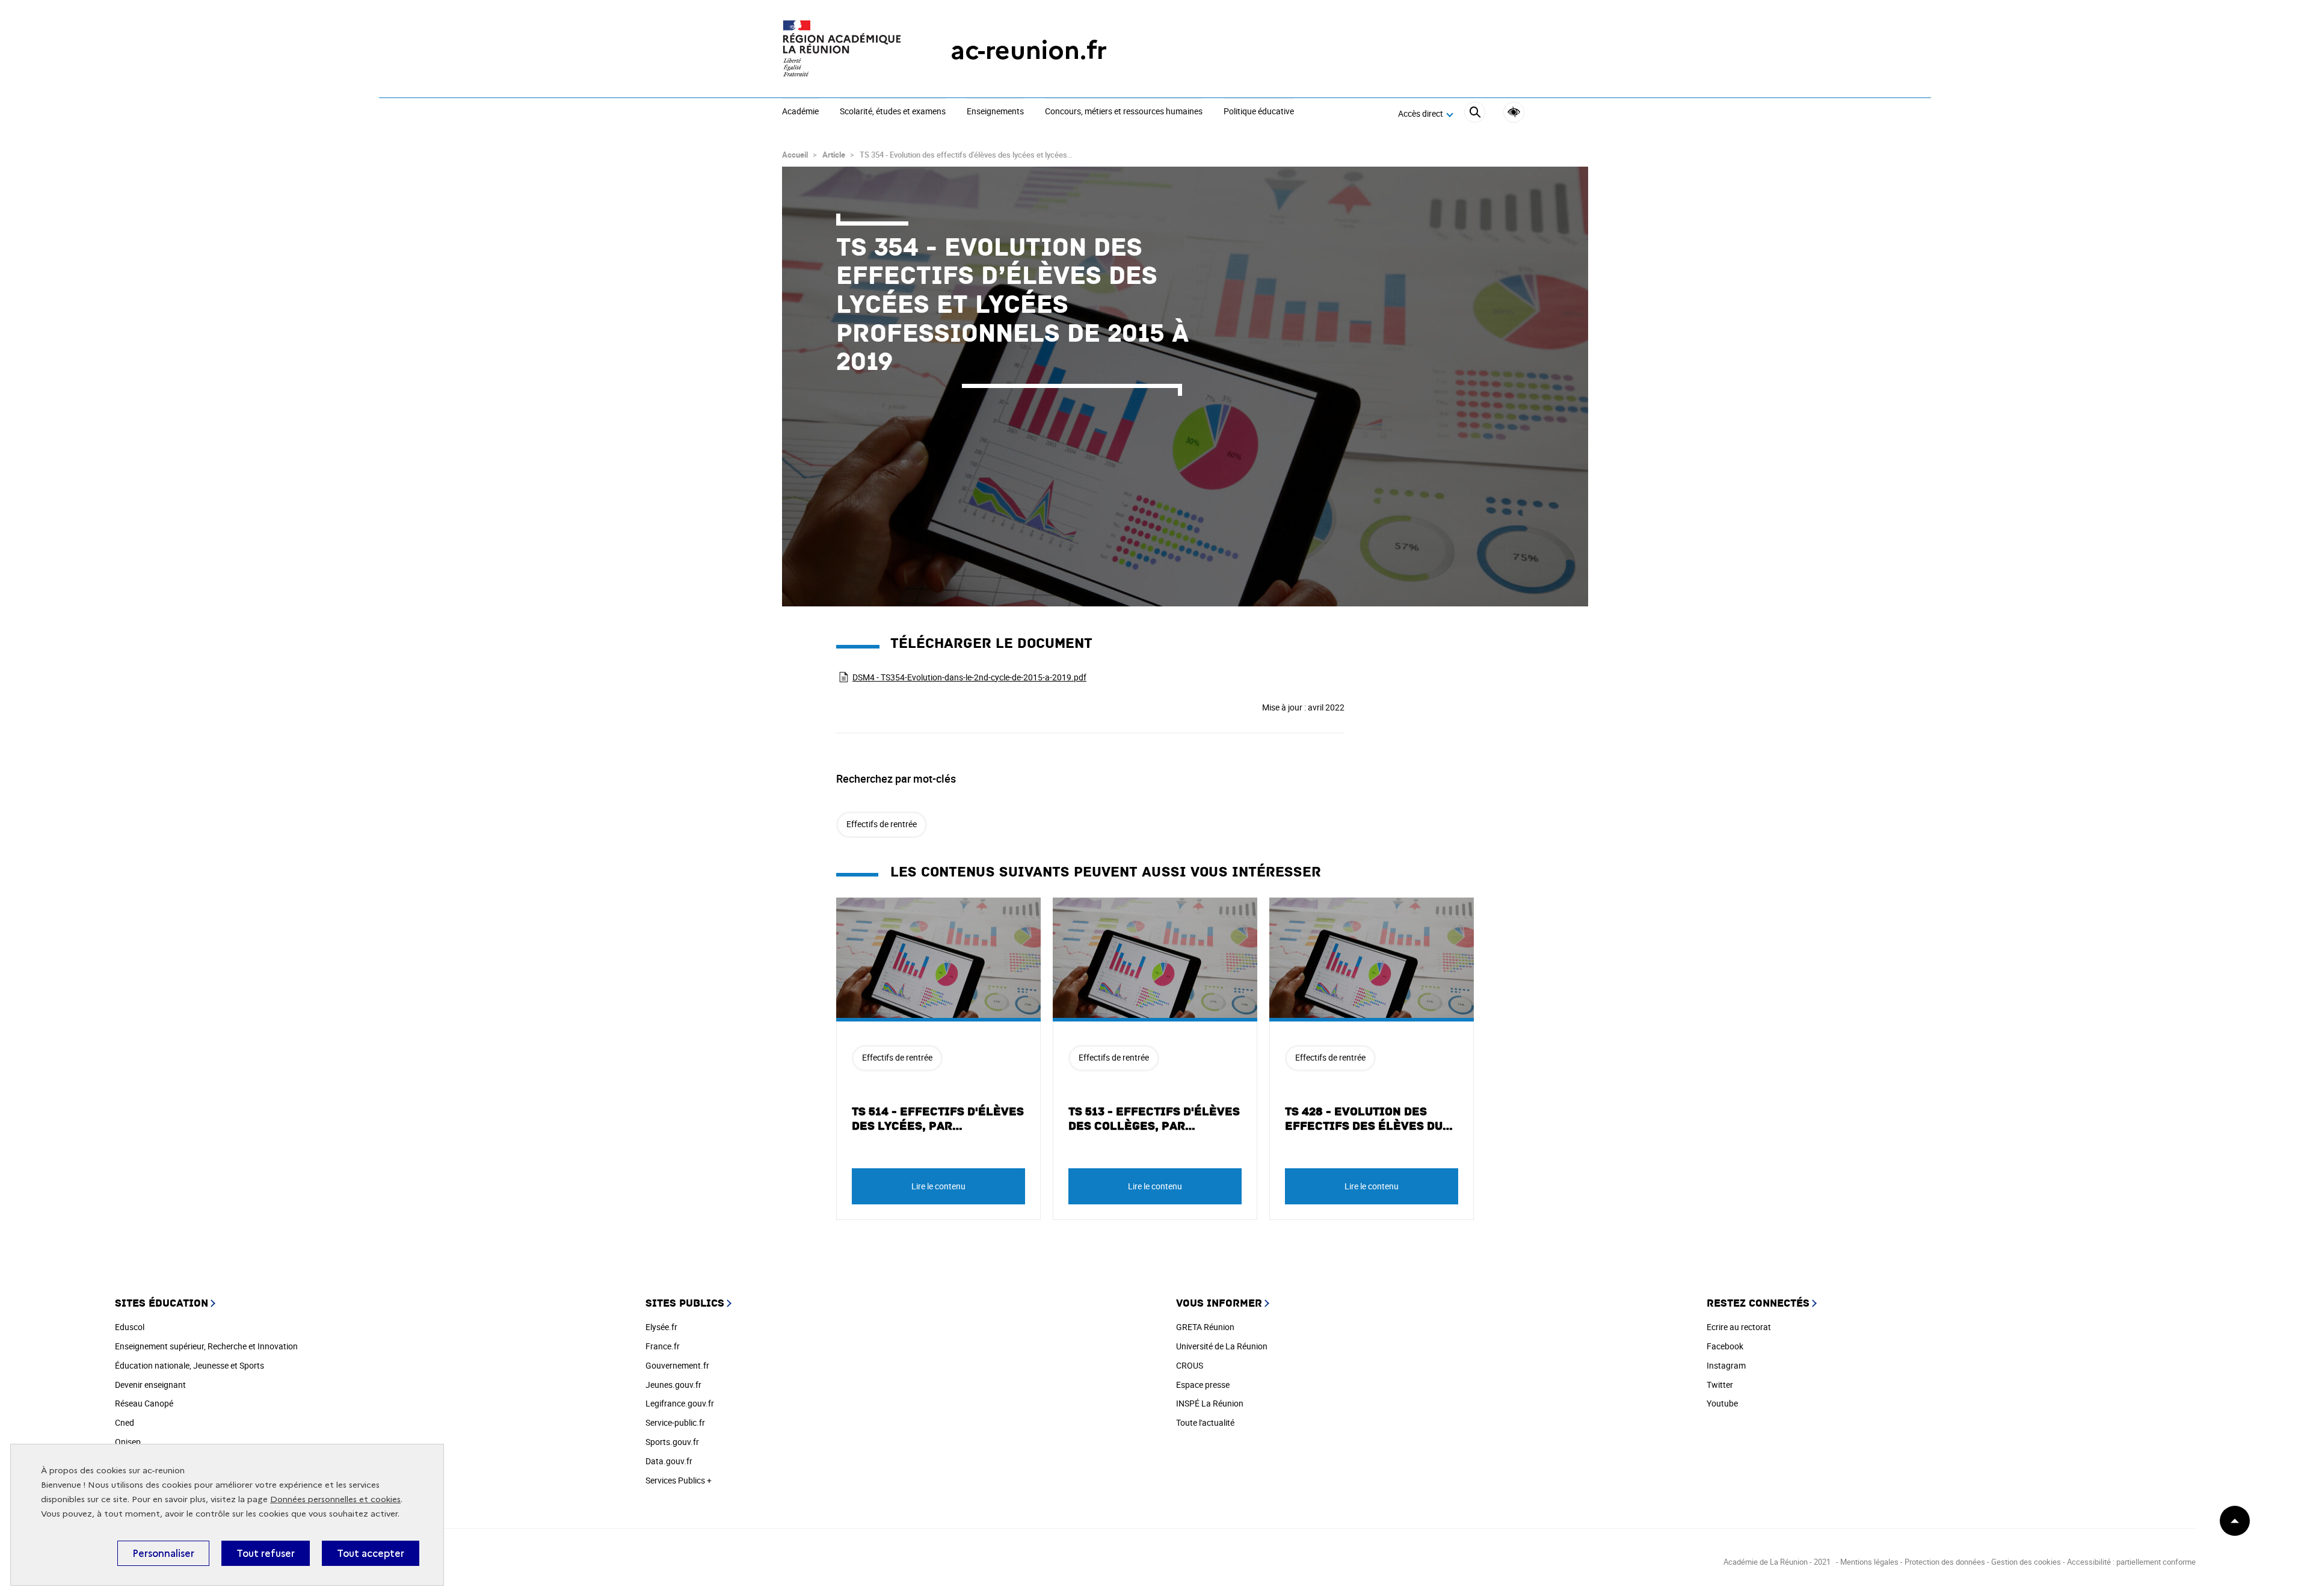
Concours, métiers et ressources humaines (1124, 112)
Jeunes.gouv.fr (673, 1385)
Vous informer (1219, 1303)
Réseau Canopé (144, 1403)
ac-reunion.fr (1029, 50)
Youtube (1722, 1403)
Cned (125, 1422)
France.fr (663, 1346)
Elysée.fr (661, 1327)
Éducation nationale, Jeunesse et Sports (189, 1365)
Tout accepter (371, 1553)
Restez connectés (1758, 1303)
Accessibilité (1514, 112)
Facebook (1725, 1346)
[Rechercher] (1475, 114)
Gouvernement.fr (677, 1365)
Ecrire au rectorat (1739, 1327)
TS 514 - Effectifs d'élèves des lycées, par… (938, 1119)
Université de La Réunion (1222, 1346)
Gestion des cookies (2026, 1562)
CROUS (1190, 1365)
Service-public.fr (675, 1422)
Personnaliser (163, 1553)
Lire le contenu (938, 1186)
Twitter (1720, 1385)
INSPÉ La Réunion (1210, 1403)
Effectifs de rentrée (882, 824)
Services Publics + (679, 1480)
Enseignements (995, 112)
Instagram (1726, 1365)
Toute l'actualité (1205, 1422)
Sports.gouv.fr (672, 1442)
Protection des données (1945, 1562)
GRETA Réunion (1205, 1327)
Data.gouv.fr (669, 1461)
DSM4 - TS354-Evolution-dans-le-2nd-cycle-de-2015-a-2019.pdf (969, 677)
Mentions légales (1870, 1562)
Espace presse (1203, 1385)
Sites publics (685, 1303)
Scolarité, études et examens (893, 112)
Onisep (128, 1442)
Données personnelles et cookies (335, 1499)
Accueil (795, 155)
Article (834, 155)
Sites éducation (162, 1303)
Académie (800, 112)
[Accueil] (842, 50)
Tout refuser (266, 1553)
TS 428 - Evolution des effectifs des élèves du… (1369, 1119)
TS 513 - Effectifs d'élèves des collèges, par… (1154, 1119)
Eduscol (130, 1327)
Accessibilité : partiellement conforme (2131, 1562)
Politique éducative (1259, 112)
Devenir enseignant (150, 1385)
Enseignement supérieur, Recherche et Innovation (206, 1346)
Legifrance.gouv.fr (680, 1403)
